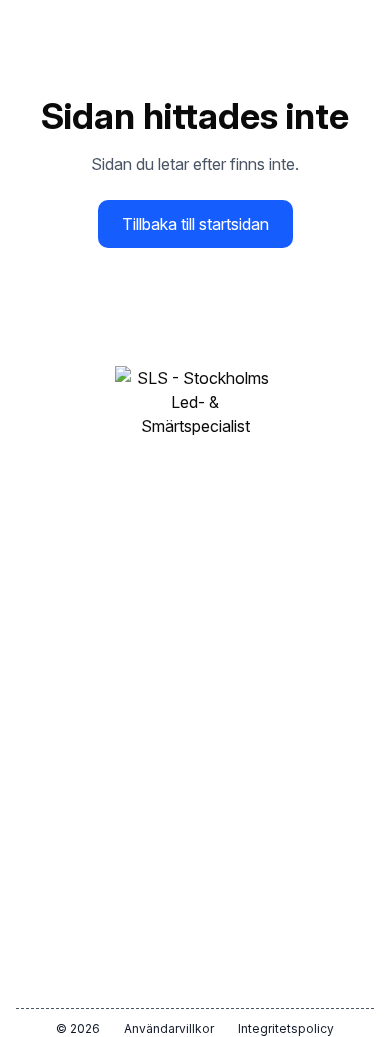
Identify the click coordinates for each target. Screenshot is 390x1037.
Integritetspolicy (286, 1028)
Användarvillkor (169, 1028)
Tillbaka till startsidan (195, 224)
